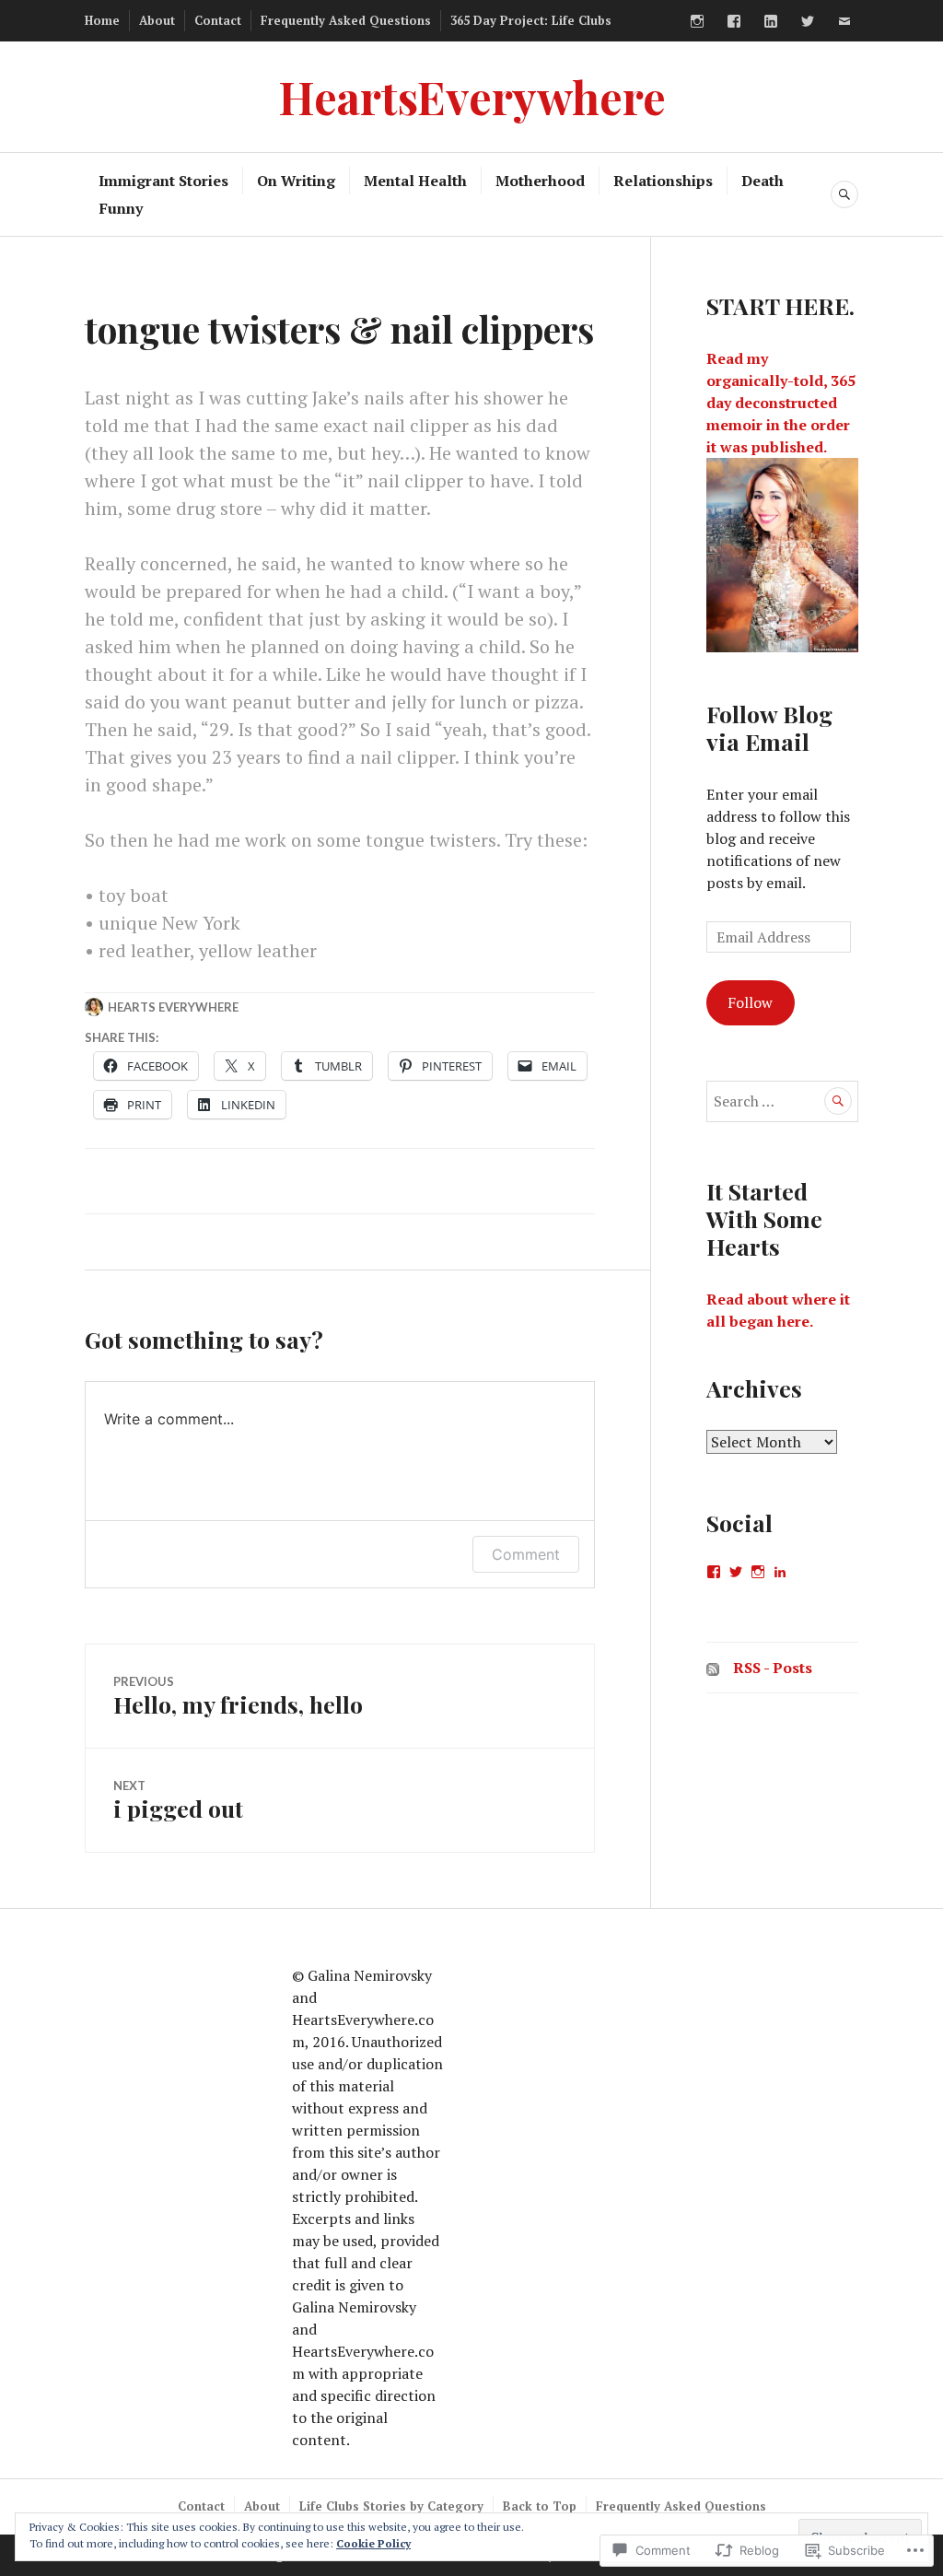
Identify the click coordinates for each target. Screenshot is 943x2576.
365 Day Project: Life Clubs (531, 20)
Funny (121, 208)
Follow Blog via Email (769, 727)
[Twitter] (808, 21)
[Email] (844, 21)
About (157, 20)
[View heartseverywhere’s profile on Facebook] (714, 1572)
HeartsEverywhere (472, 96)
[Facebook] (734, 21)
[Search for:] (782, 1101)
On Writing (296, 181)
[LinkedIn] (771, 21)
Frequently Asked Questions (346, 20)
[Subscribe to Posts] (713, 1668)
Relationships (663, 181)
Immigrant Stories (163, 181)
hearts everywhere (173, 1007)
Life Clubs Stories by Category (391, 2506)
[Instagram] (697, 21)
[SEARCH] (844, 194)
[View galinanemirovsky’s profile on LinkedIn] (780, 1572)
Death (763, 181)
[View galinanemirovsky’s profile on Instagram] (758, 1572)
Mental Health (415, 181)
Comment (526, 1554)
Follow (750, 1002)
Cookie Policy (373, 2543)
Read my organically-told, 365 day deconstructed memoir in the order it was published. (781, 403)
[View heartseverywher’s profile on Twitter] (736, 1572)
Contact (218, 20)
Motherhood (540, 181)
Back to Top (540, 2506)
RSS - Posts (773, 1668)
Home (102, 20)
